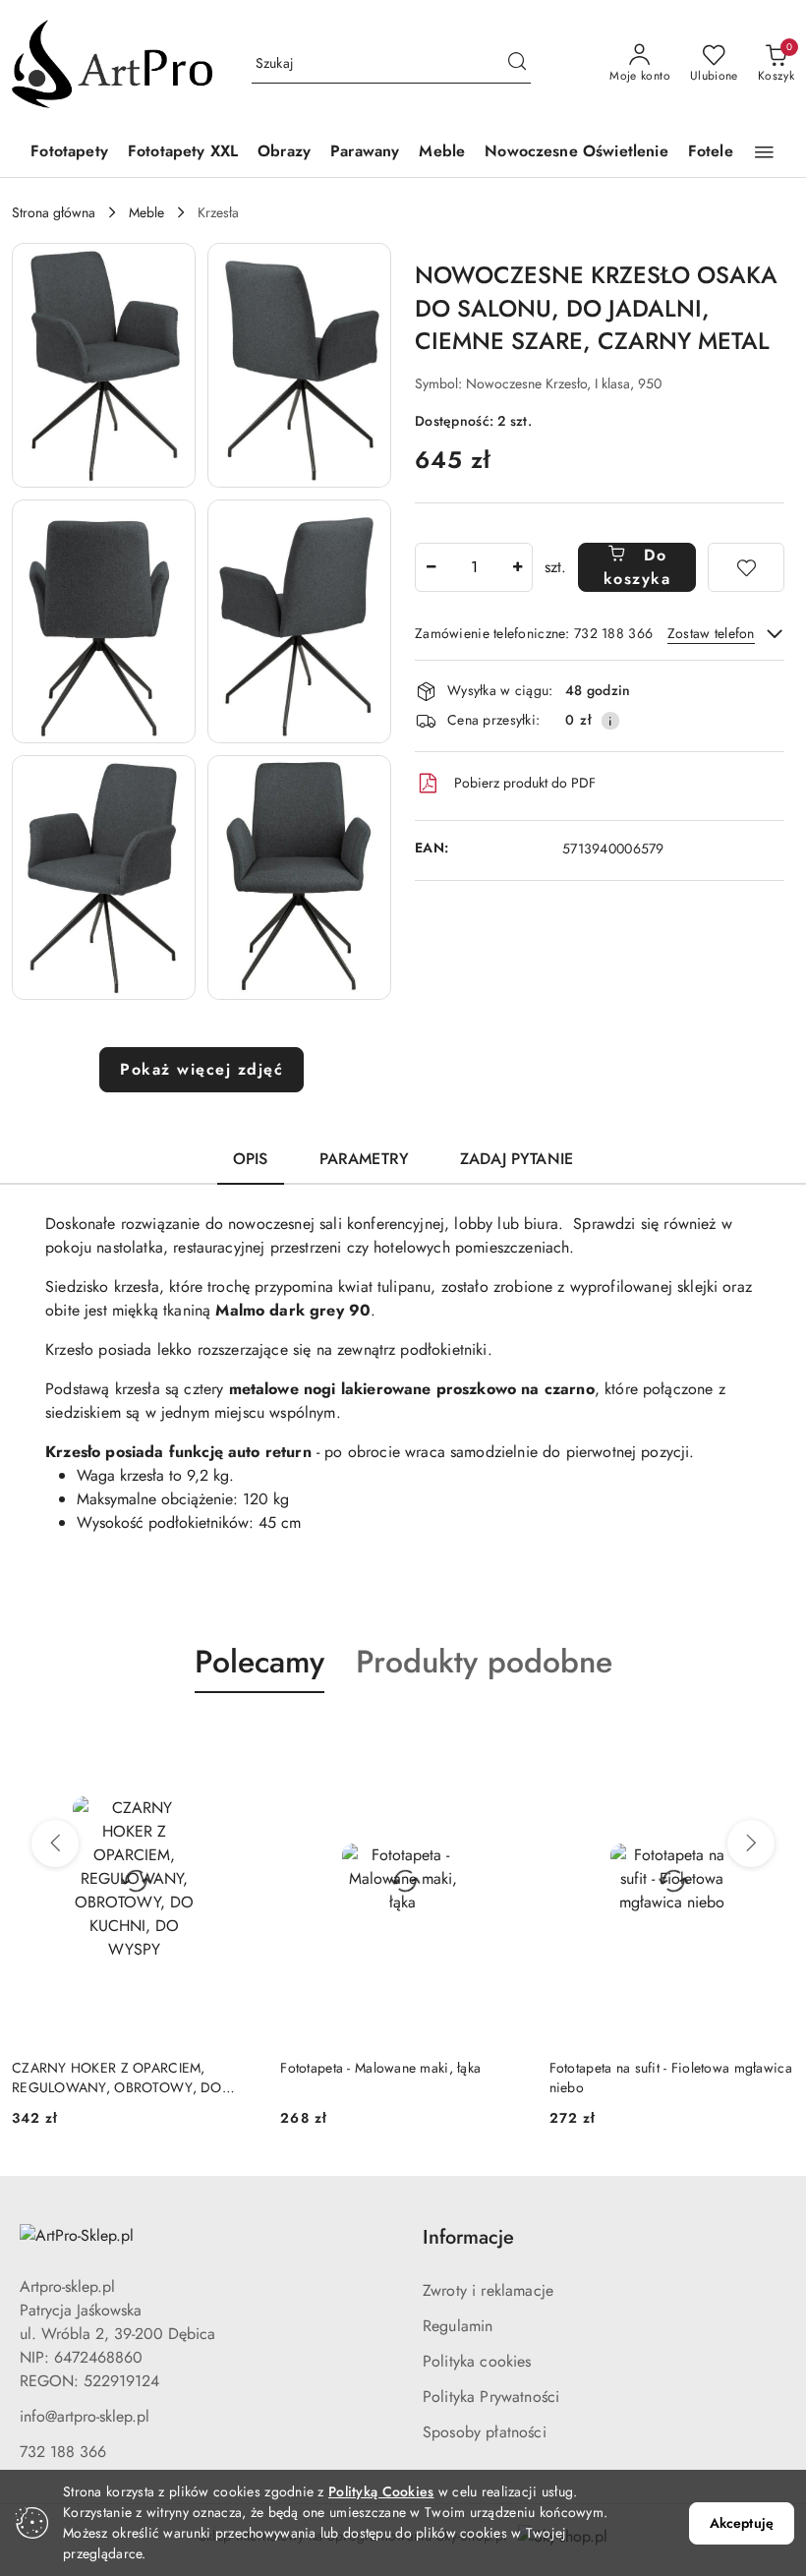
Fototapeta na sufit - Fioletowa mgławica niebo (671, 2078)
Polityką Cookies (381, 2491)
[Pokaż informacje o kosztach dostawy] (610, 721)
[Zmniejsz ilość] (431, 567)
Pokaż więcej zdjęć (201, 1069)
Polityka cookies (477, 2361)
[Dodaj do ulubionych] (746, 567)
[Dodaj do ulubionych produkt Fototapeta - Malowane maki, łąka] (503, 1739)
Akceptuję (742, 2523)
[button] (764, 152)
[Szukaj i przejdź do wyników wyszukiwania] (517, 64)
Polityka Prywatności (491, 2397)
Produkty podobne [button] (484, 1662)
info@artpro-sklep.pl (85, 2416)
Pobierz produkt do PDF (525, 783)
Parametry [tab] (364, 1159)
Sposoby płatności (485, 2432)
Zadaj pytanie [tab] (517, 1159)
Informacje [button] (468, 2237)
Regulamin (458, 2326)
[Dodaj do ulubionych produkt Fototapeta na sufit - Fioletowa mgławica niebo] (772, 1739)
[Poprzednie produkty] (55, 1844)
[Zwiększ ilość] (517, 567)
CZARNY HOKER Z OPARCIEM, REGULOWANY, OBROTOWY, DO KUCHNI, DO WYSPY (117, 2078)
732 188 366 (63, 2452)
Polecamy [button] (259, 1662)
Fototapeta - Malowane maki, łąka (380, 2068)
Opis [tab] (251, 1159)
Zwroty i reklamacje (488, 2290)
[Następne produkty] (751, 1844)
